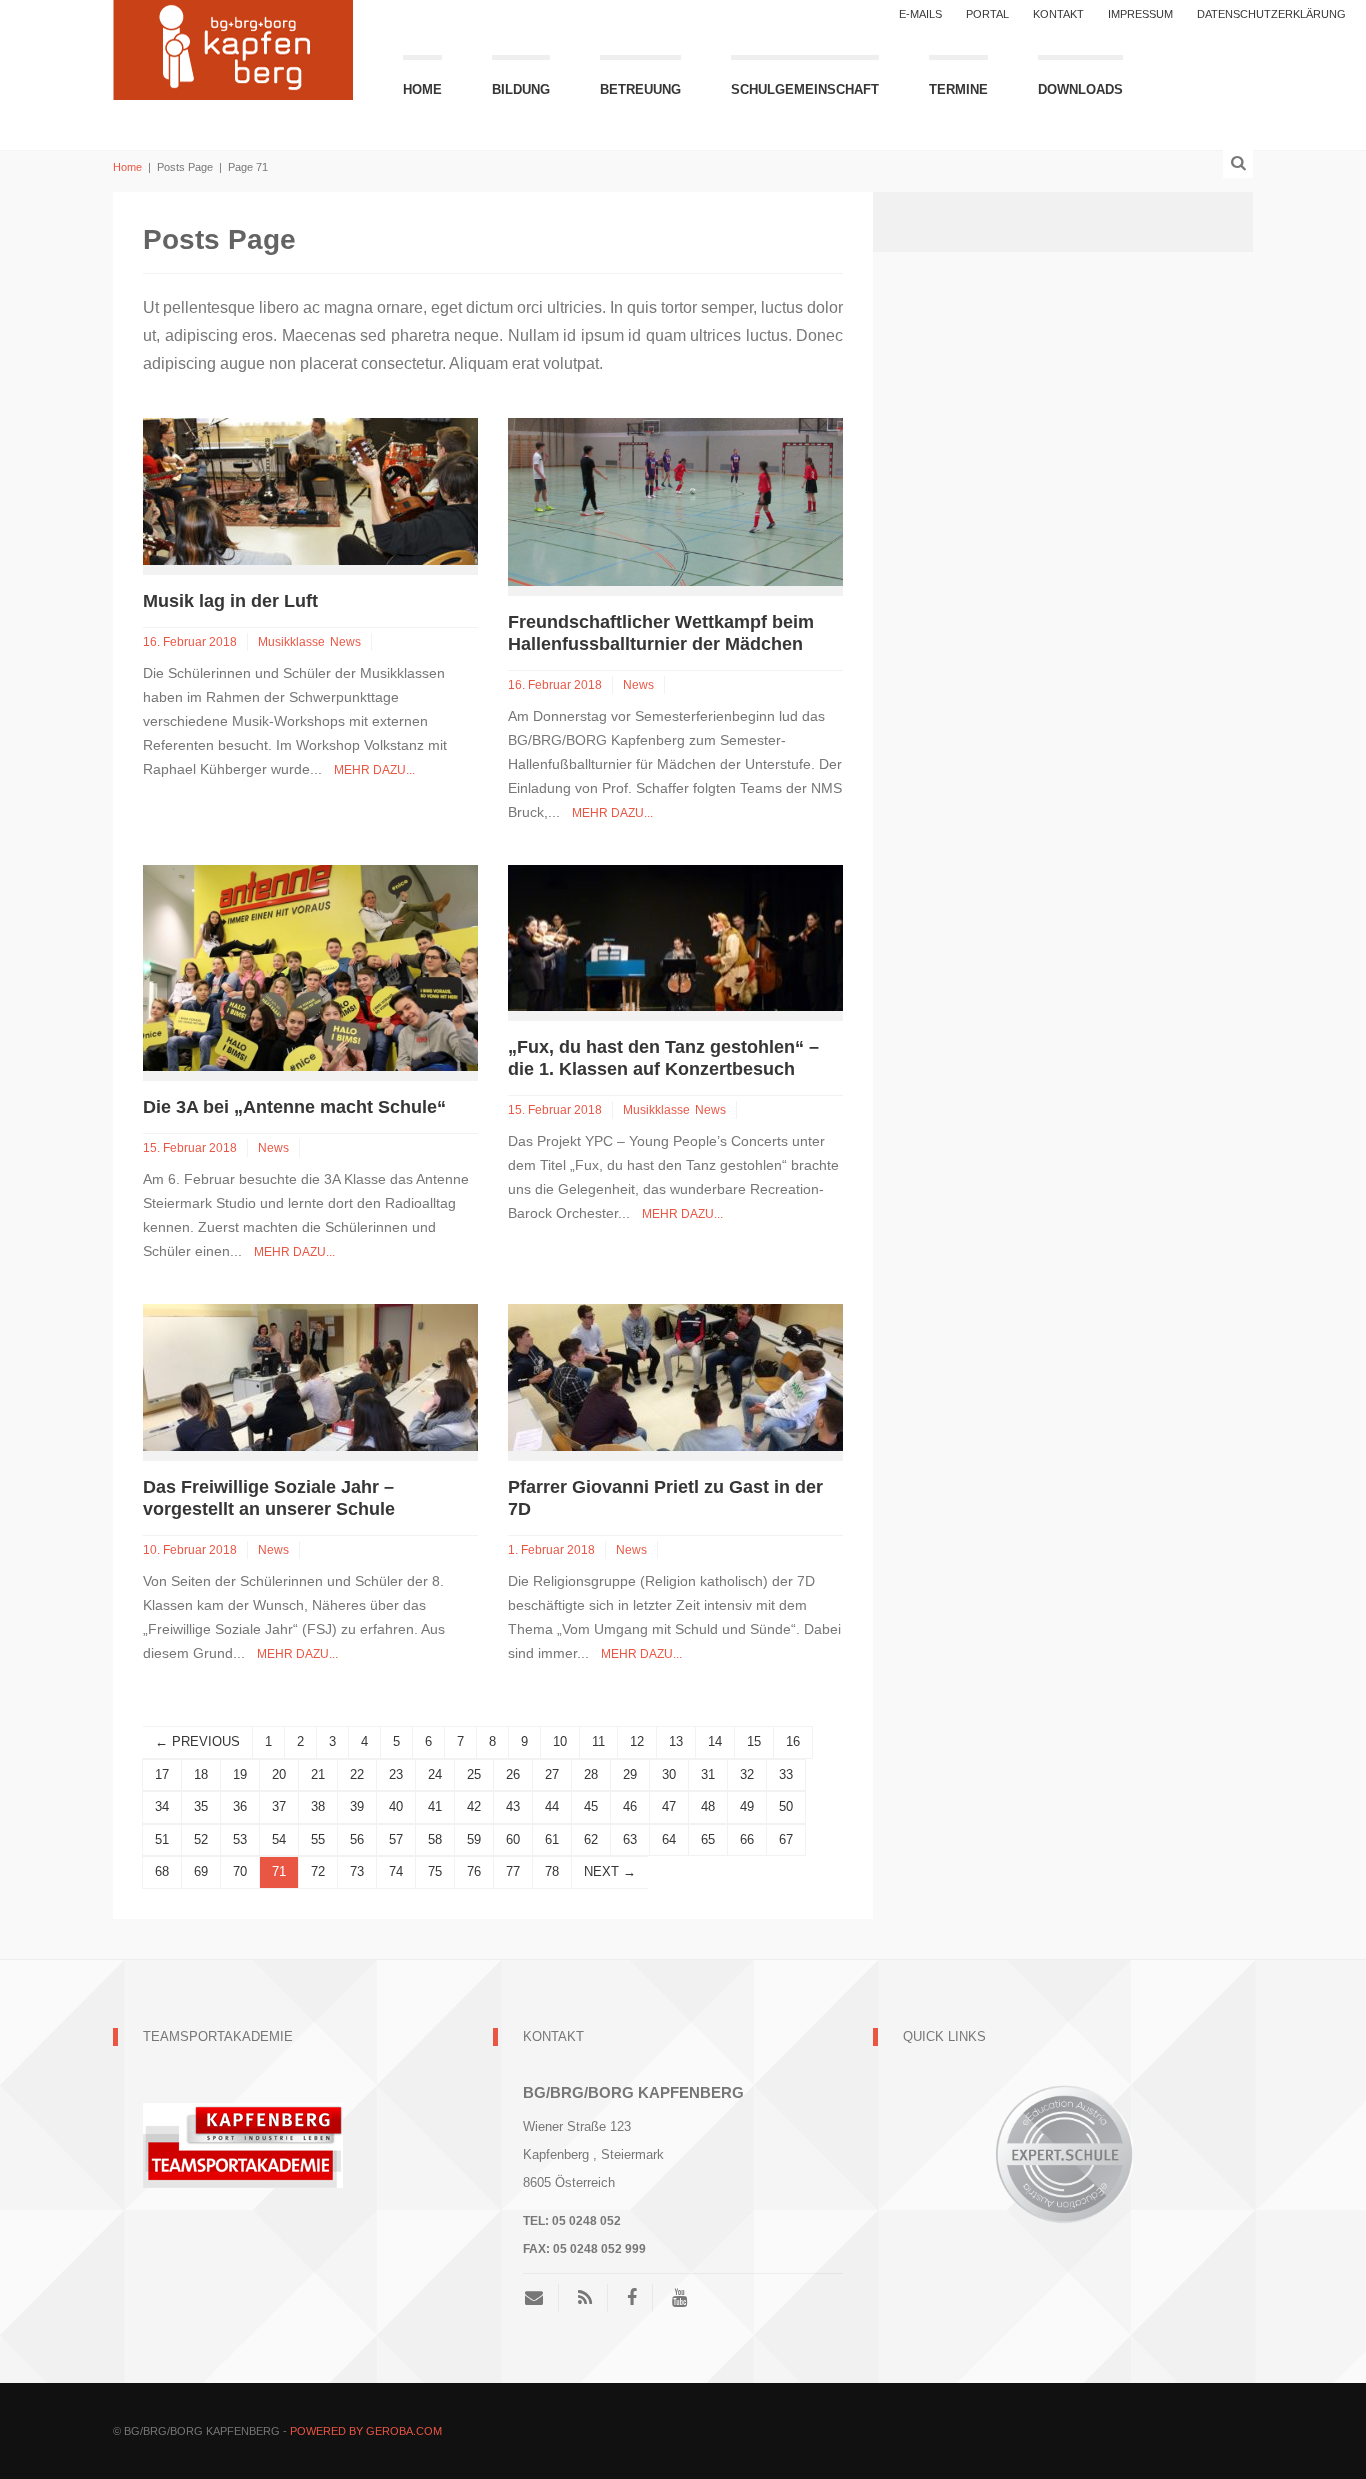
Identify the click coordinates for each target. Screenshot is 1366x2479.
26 (513, 1774)
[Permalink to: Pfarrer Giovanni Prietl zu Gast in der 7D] (675, 1376)
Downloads (1080, 89)
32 (747, 1774)
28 (591, 1774)
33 (786, 1774)
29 (630, 1774)
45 (591, 1806)
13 (676, 1741)
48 (708, 1806)
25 (474, 1774)
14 (715, 1741)
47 (669, 1806)
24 (435, 1774)
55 (318, 1839)
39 (357, 1806)
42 (474, 1806)
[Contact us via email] (541, 2298)
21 (318, 1774)
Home (422, 89)
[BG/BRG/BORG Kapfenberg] (233, 47)
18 (201, 1774)
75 (435, 1871)
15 (754, 1741)
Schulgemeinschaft (805, 89)
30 (669, 1774)
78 (552, 1871)
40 (396, 1806)
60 (513, 1839)
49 (747, 1806)
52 (201, 1839)
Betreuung (640, 89)
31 (708, 1774)
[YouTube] (679, 2298)
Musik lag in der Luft (230, 601)
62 (591, 1839)
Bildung (521, 89)
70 (240, 1871)
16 (793, 1741)
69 (201, 1871)
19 (240, 1774)
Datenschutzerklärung (1271, 14)
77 (513, 1871)
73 (357, 1871)
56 (357, 1839)
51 (162, 1839)
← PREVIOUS (197, 1741)
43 (513, 1806)
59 (474, 1839)
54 (279, 1839)
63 (630, 1839)
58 (435, 1839)
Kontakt (1058, 14)
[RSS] (585, 2298)
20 (279, 1774)
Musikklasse (291, 642)
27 (552, 1774)
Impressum (1140, 14)
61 (552, 1839)
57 (396, 1839)
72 (318, 1871)
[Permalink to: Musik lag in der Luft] (310, 490)
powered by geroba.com (366, 2431)
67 (786, 1839)
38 (318, 1806)
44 (552, 1806)
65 (708, 1839)
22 (357, 1774)
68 (162, 1871)
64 (669, 1839)
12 (637, 1741)
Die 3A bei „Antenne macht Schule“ (294, 1107)
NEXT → (610, 1871)
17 (162, 1774)
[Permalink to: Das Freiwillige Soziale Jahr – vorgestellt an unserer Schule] (310, 1376)
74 (396, 1871)
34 (162, 1806)
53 (240, 1839)
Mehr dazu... (374, 770)
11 (598, 1741)
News (345, 642)
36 (240, 1806)
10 (560, 1741)
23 (396, 1774)
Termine (958, 89)
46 (630, 1806)
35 (201, 1806)
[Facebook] (632, 2298)
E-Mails (920, 14)
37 (279, 1806)
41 (435, 1806)
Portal (987, 14)
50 (786, 1806)
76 (474, 1871)
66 (747, 1839)
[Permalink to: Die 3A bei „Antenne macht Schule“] (310, 966)
